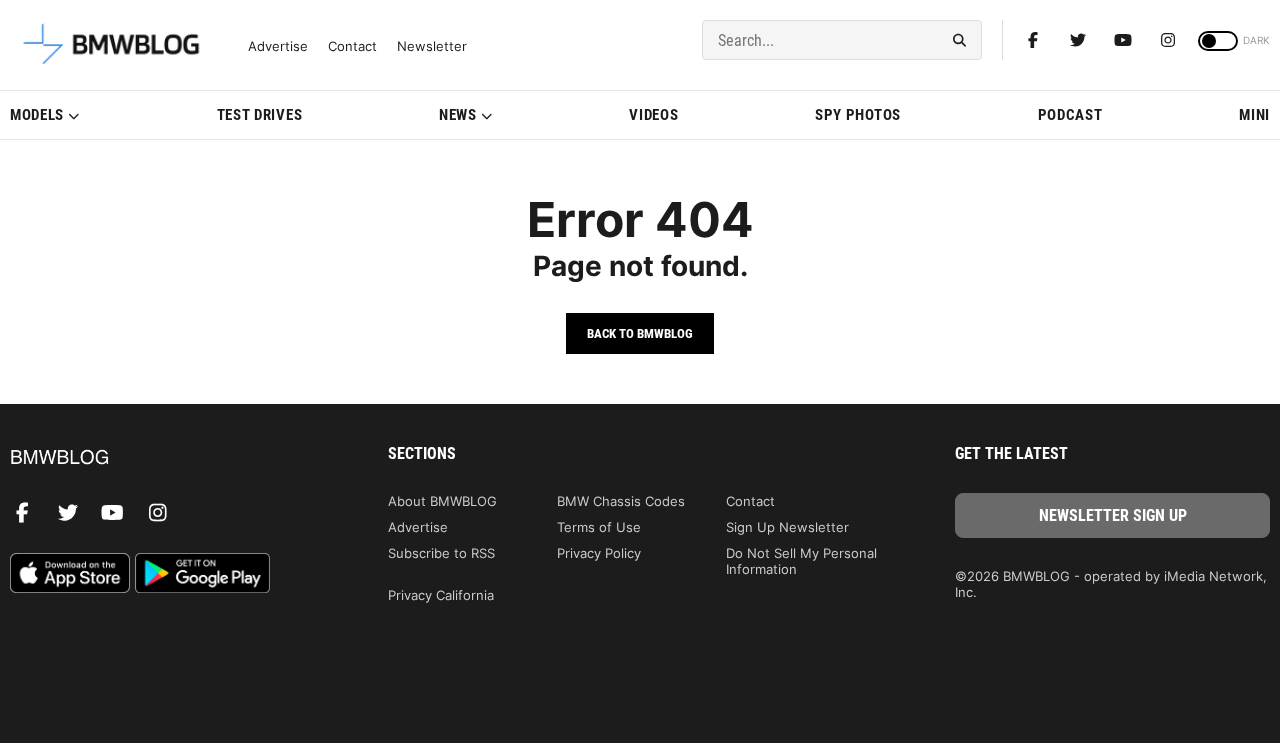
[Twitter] (1078, 40)
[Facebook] (1033, 40)
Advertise (278, 46)
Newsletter (432, 46)
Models (37, 115)
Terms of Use (599, 527)
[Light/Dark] (1218, 41)
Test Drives (260, 115)
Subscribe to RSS (441, 553)
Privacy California (441, 595)
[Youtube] (1123, 40)
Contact (352, 46)
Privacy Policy (599, 553)
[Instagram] (1168, 40)
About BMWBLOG (442, 501)
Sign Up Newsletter (787, 527)
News (458, 115)
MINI (1254, 115)
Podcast (1070, 115)
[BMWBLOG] (167, 458)
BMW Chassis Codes (621, 501)
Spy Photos (858, 115)
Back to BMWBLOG (640, 333)
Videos (653, 115)
